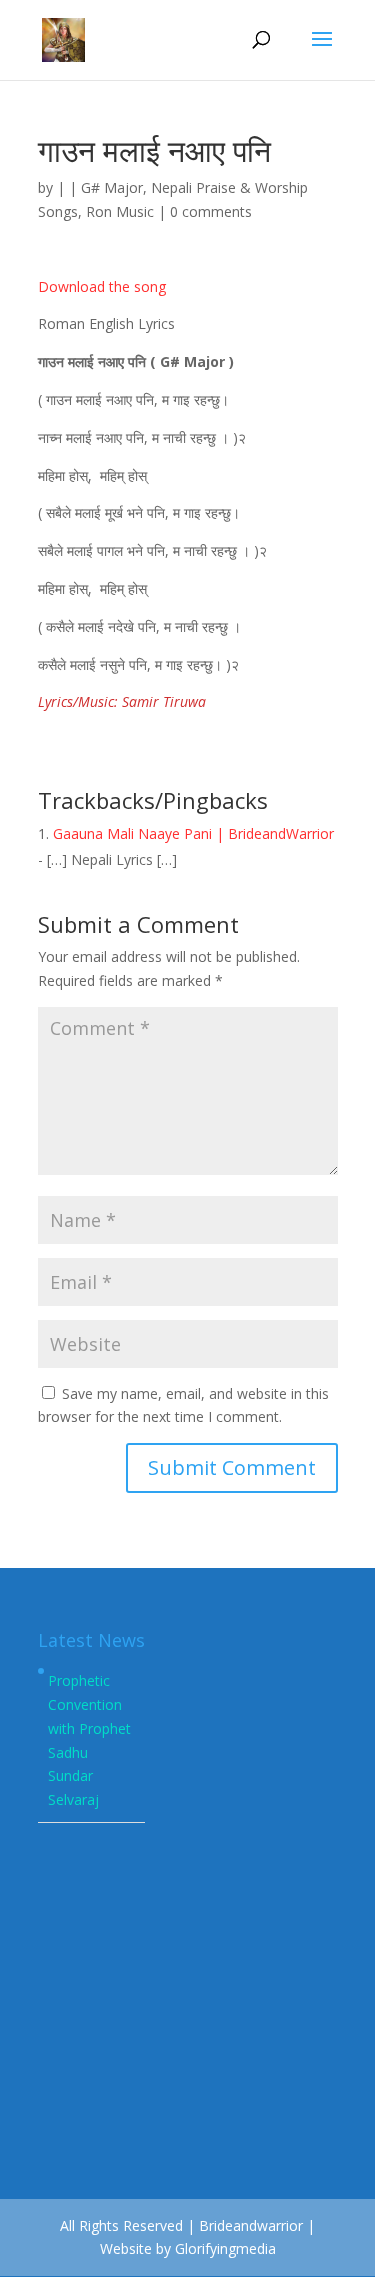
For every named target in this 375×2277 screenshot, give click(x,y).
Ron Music (120, 211)
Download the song (102, 286)
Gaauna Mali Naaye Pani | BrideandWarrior (193, 833)
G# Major (112, 187)
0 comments (211, 211)
